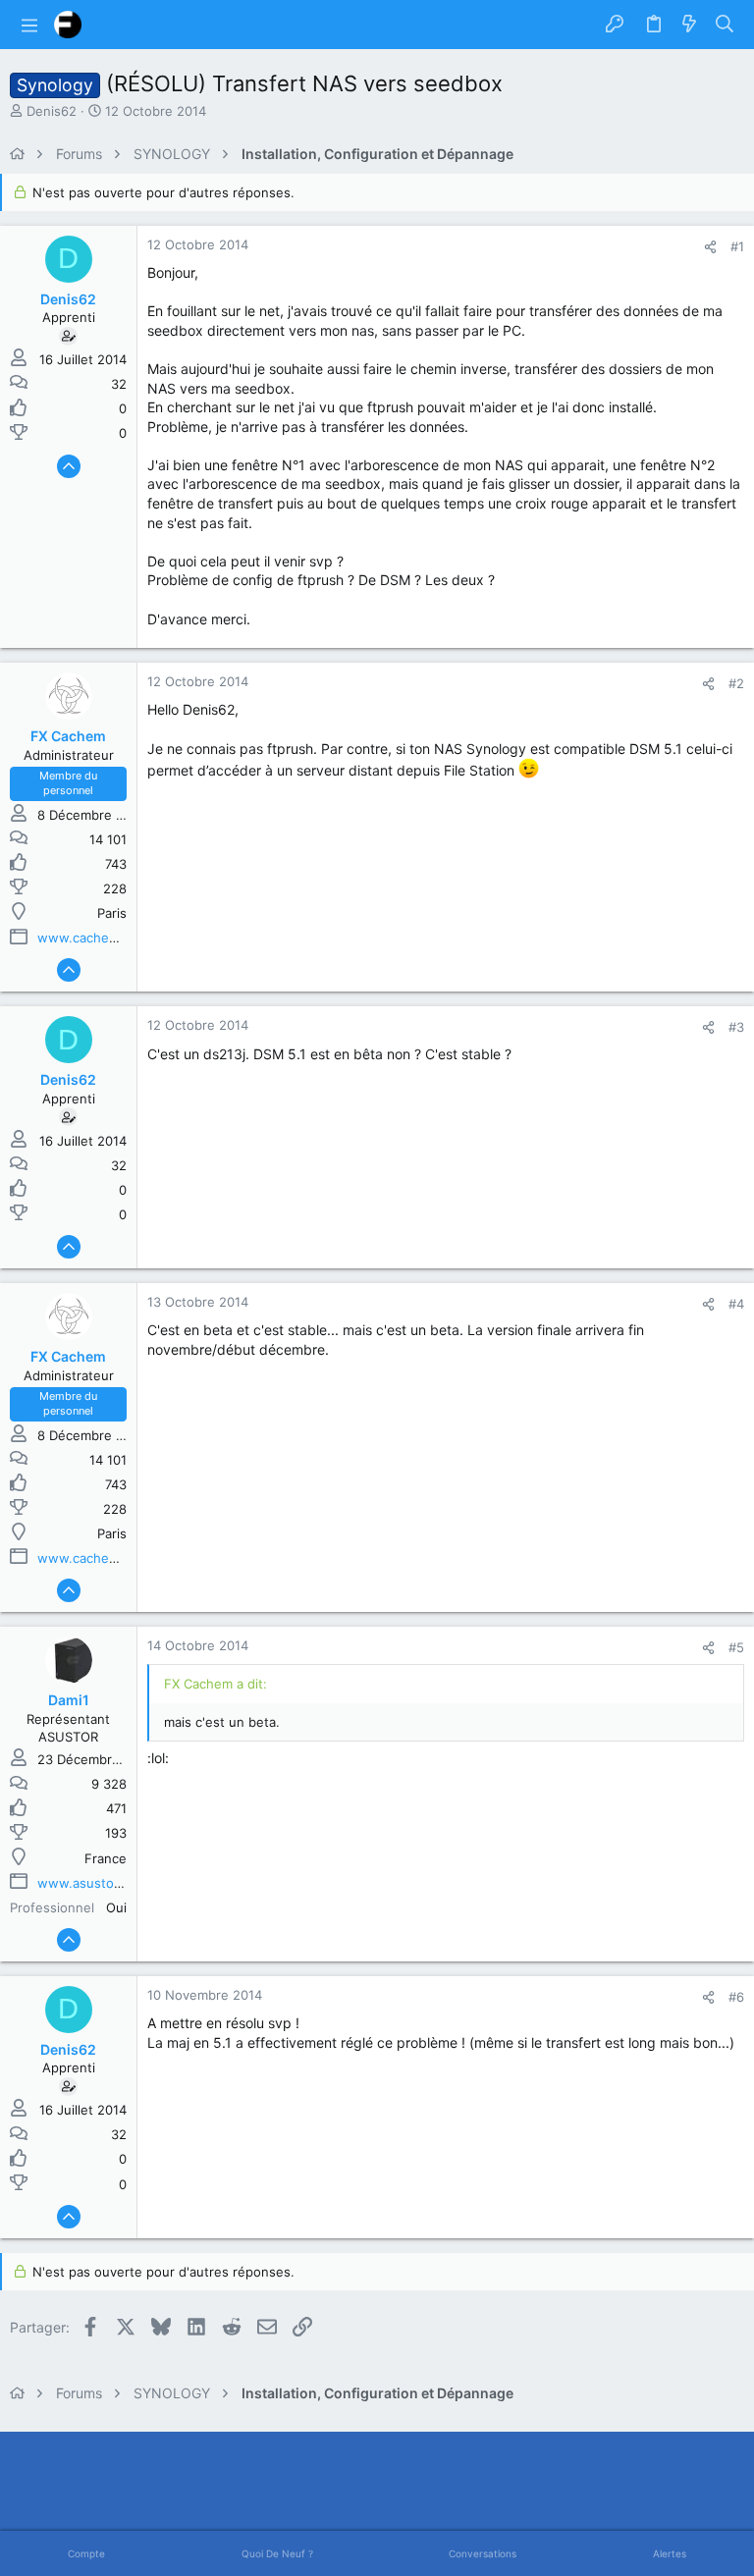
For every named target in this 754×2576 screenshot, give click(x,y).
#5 (736, 1647)
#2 (736, 683)
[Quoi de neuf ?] (689, 25)
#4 (736, 1304)
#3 (736, 1027)
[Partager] (710, 247)
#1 (737, 246)
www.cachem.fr (85, 938)
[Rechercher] (725, 25)
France (106, 1858)
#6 (736, 1997)
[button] (29, 25)
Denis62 (52, 111)
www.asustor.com (92, 1883)
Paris (112, 913)
